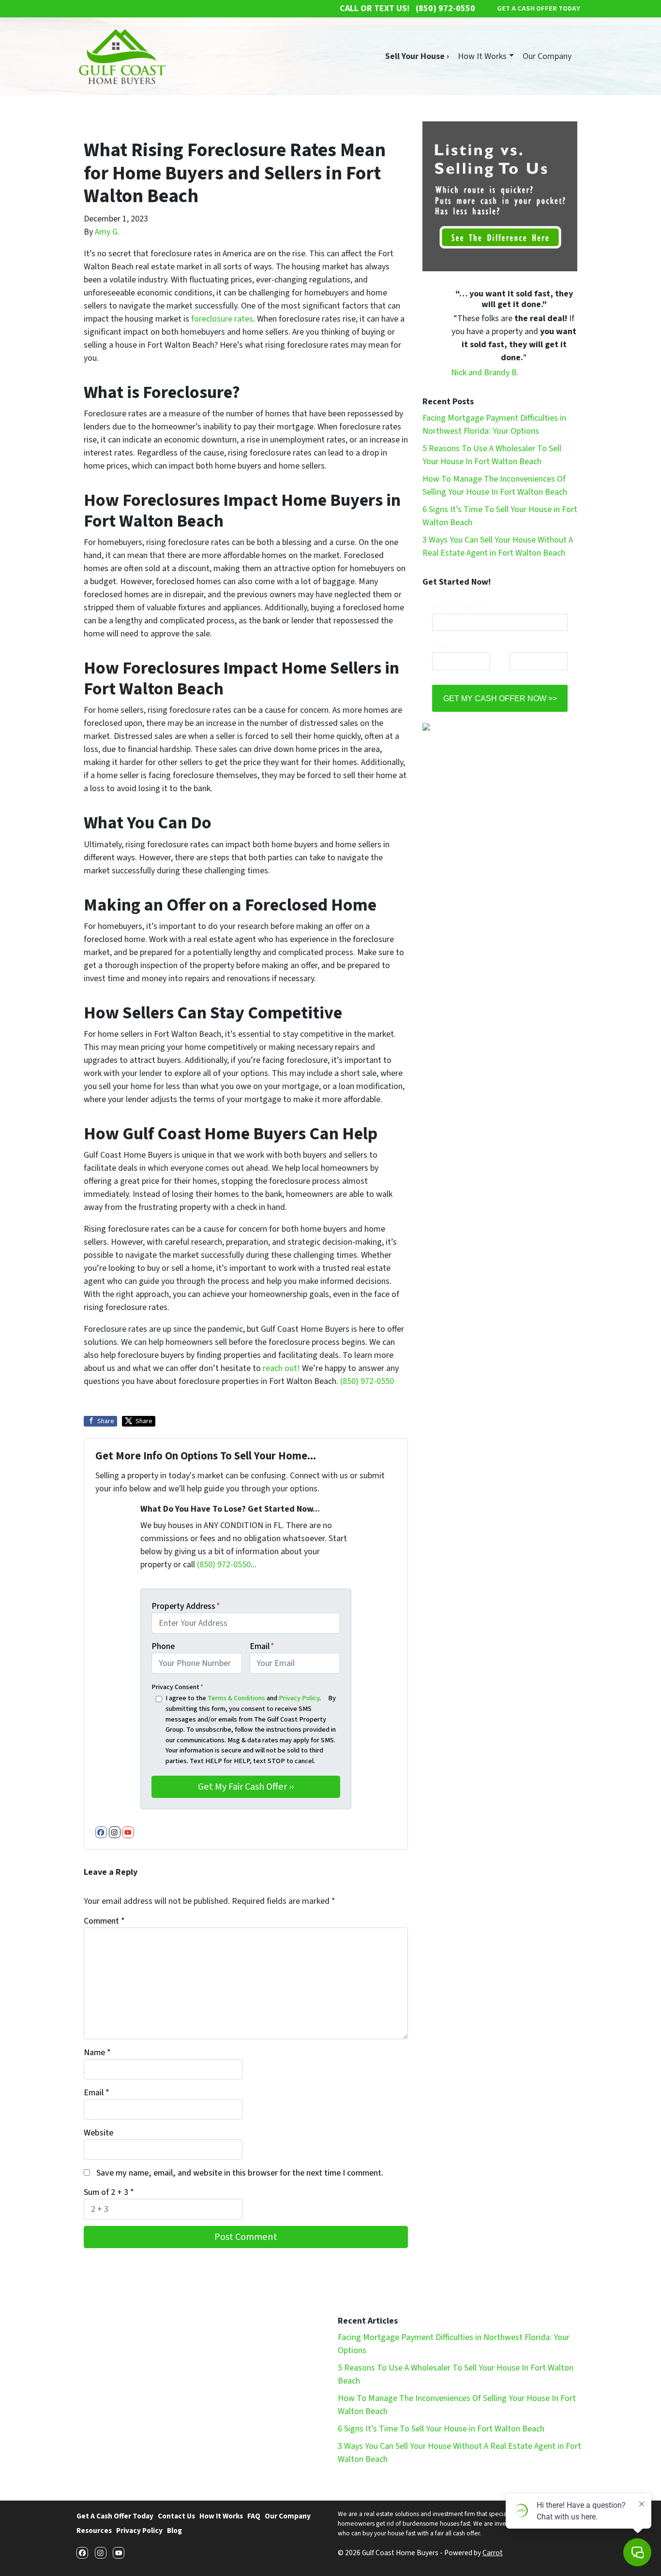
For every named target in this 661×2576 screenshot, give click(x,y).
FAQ (254, 2516)
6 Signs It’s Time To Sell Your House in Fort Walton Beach (441, 2429)
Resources (94, 2531)
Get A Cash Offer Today (115, 2516)
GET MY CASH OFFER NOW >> (500, 698)
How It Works (482, 56)
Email (262, 1646)
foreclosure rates (222, 319)
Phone (163, 1646)
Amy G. (107, 232)
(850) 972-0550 (367, 1381)
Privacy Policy (299, 1698)
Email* (442, 646)
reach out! (281, 1368)
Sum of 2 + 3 (109, 2192)
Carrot (493, 2553)
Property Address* (460, 607)
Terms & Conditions (236, 1698)
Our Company (547, 56)
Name (97, 2053)
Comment (104, 1921)
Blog (174, 2531)
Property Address (186, 1606)
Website (98, 2133)
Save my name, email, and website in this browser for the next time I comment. (240, 2173)
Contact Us (176, 2516)
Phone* (521, 646)
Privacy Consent (177, 1687)
